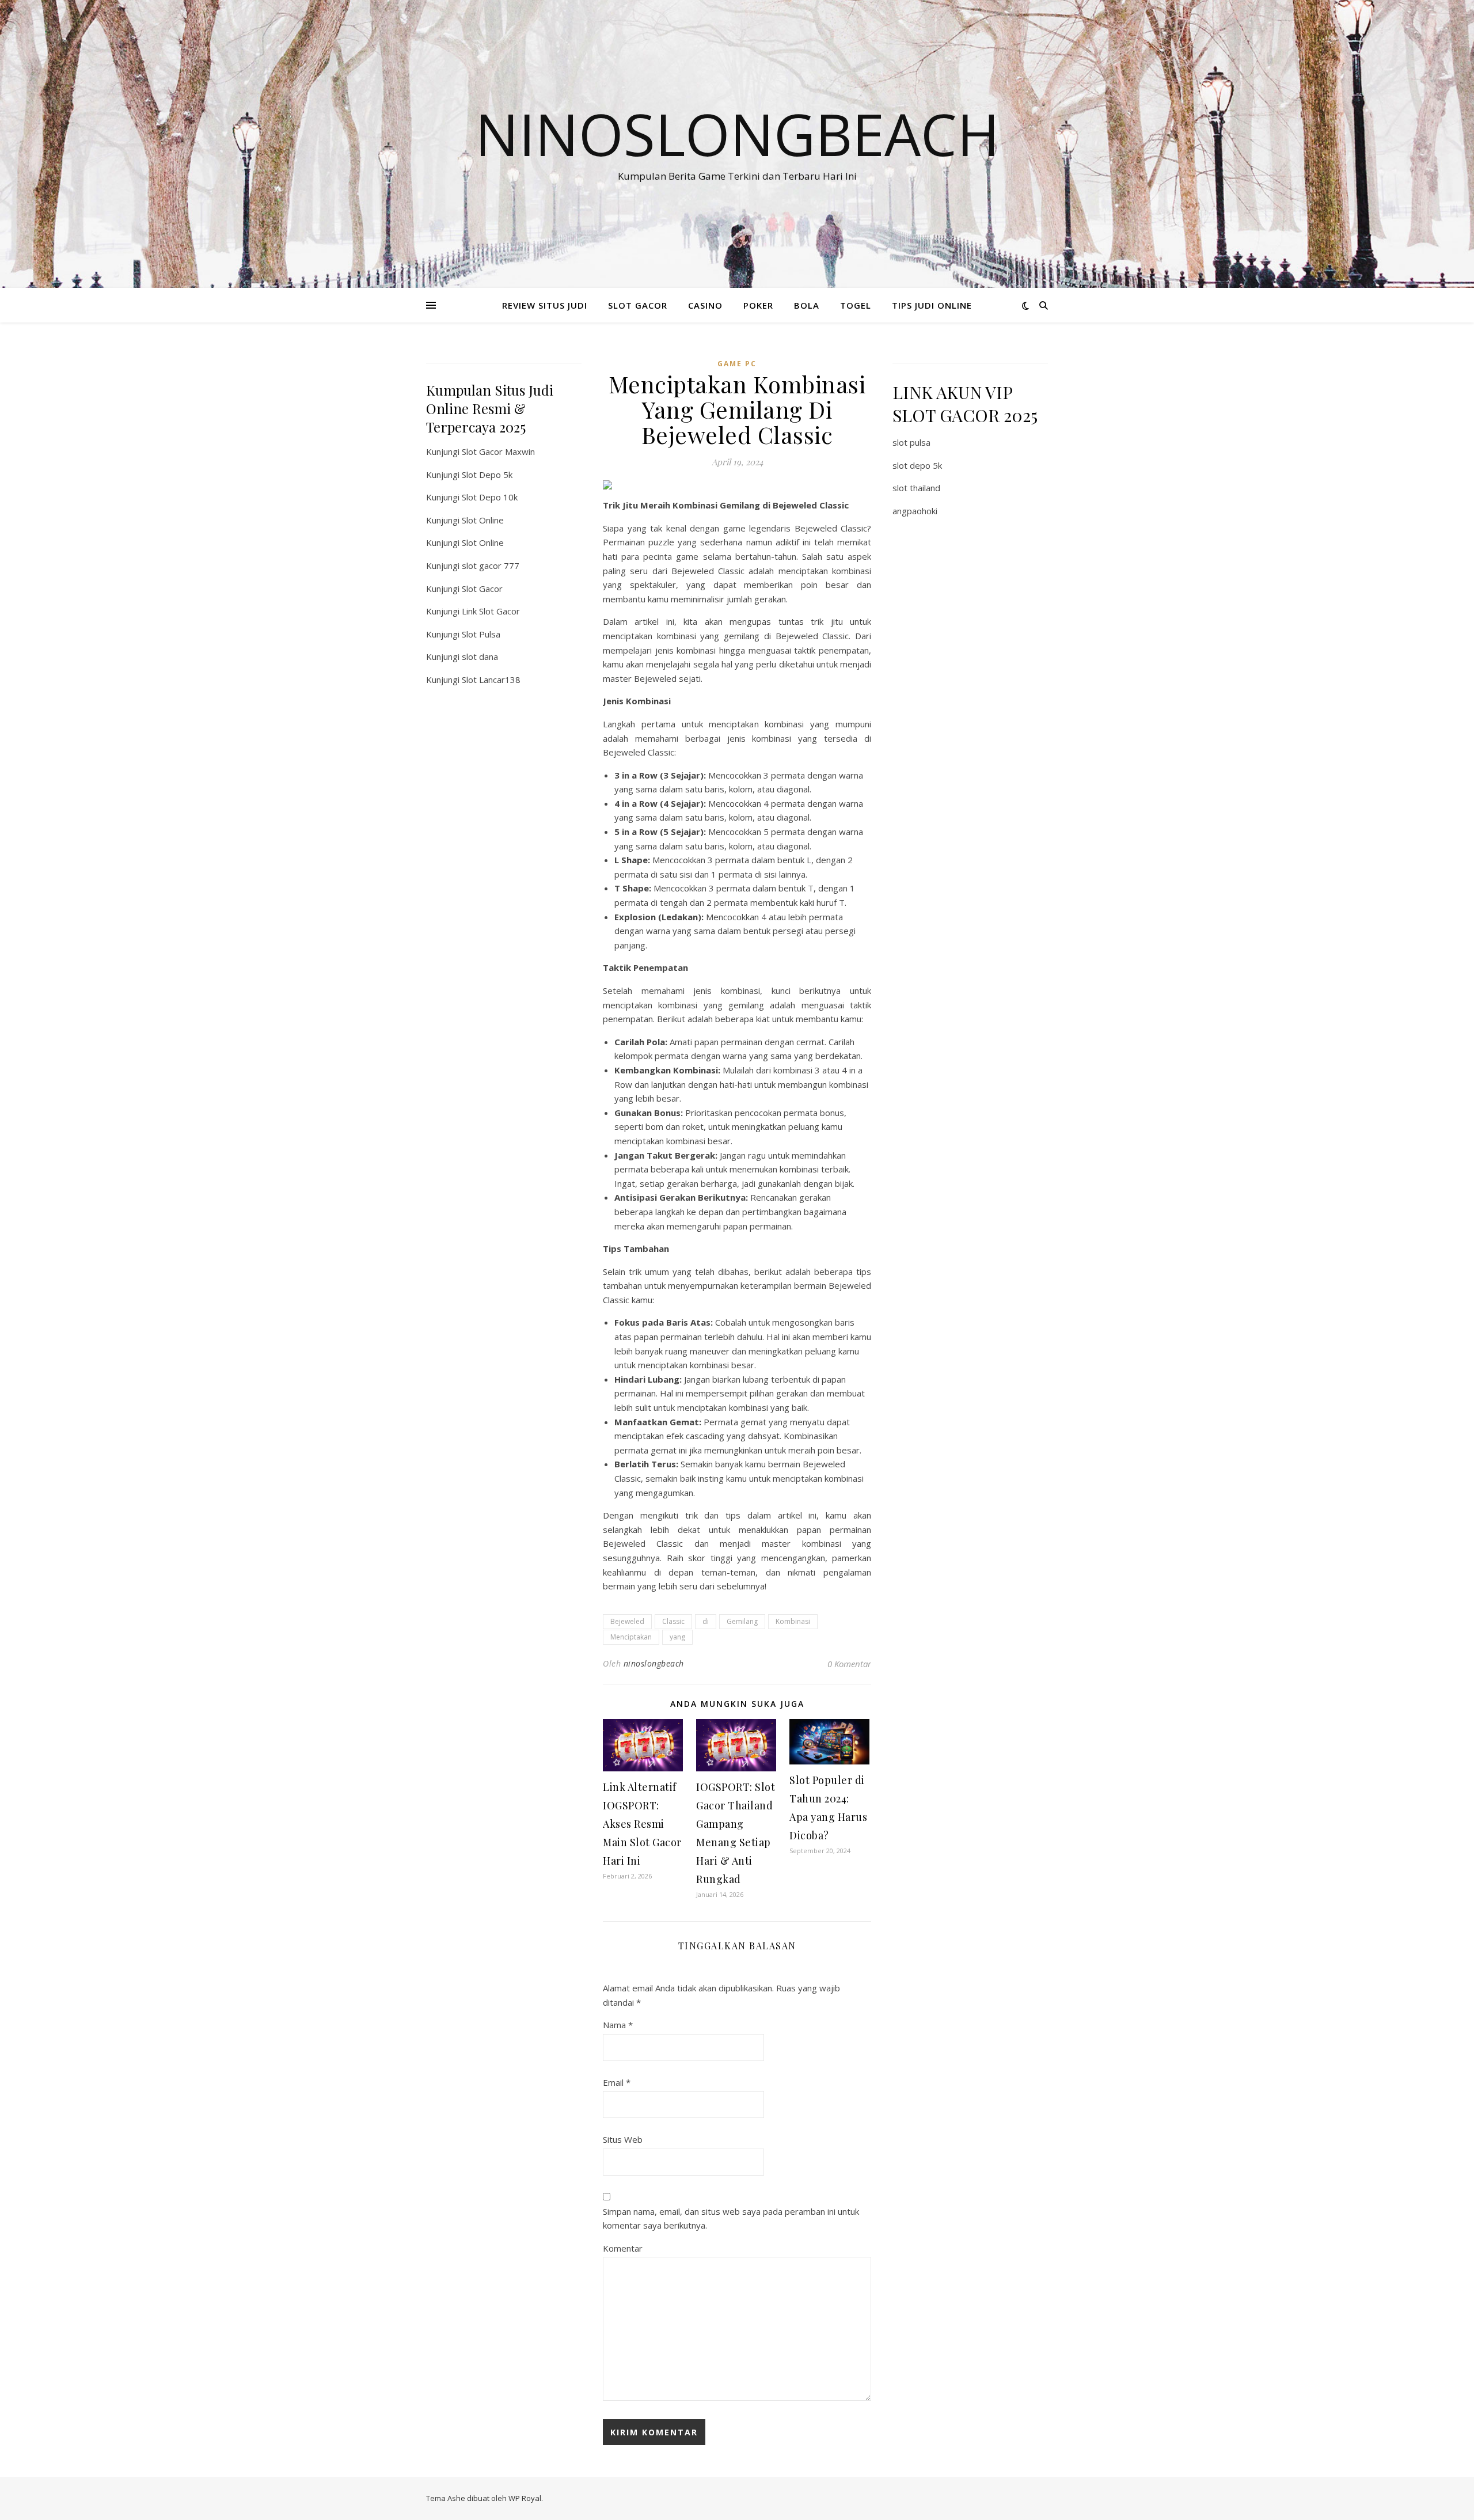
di (706, 1621)
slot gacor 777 (491, 566)
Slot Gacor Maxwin (498, 451)
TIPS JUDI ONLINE (932, 305)
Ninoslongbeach (737, 134)
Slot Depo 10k (490, 497)
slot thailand (916, 488)
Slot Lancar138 (491, 680)
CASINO (705, 305)
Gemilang (742, 1621)
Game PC (737, 364)
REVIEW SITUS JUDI (545, 305)
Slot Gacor (482, 589)
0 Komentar (849, 1664)
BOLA (807, 305)
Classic (673, 1621)
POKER (758, 305)
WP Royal (525, 2498)
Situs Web (623, 2139)
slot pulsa (911, 442)
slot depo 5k (917, 465)
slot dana (480, 656)
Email (617, 2082)
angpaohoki (915, 511)
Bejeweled (627, 1621)
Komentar (623, 2248)
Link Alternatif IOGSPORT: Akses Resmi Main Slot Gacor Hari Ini (642, 1824)
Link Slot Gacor (491, 611)
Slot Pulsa (481, 634)
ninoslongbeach (654, 1663)
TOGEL (856, 305)
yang (677, 1637)
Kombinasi (793, 1621)
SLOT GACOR (638, 305)
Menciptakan (631, 1637)
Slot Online (483, 520)
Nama (618, 2025)
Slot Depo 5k (487, 475)
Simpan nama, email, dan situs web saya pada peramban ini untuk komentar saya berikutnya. (731, 2219)
